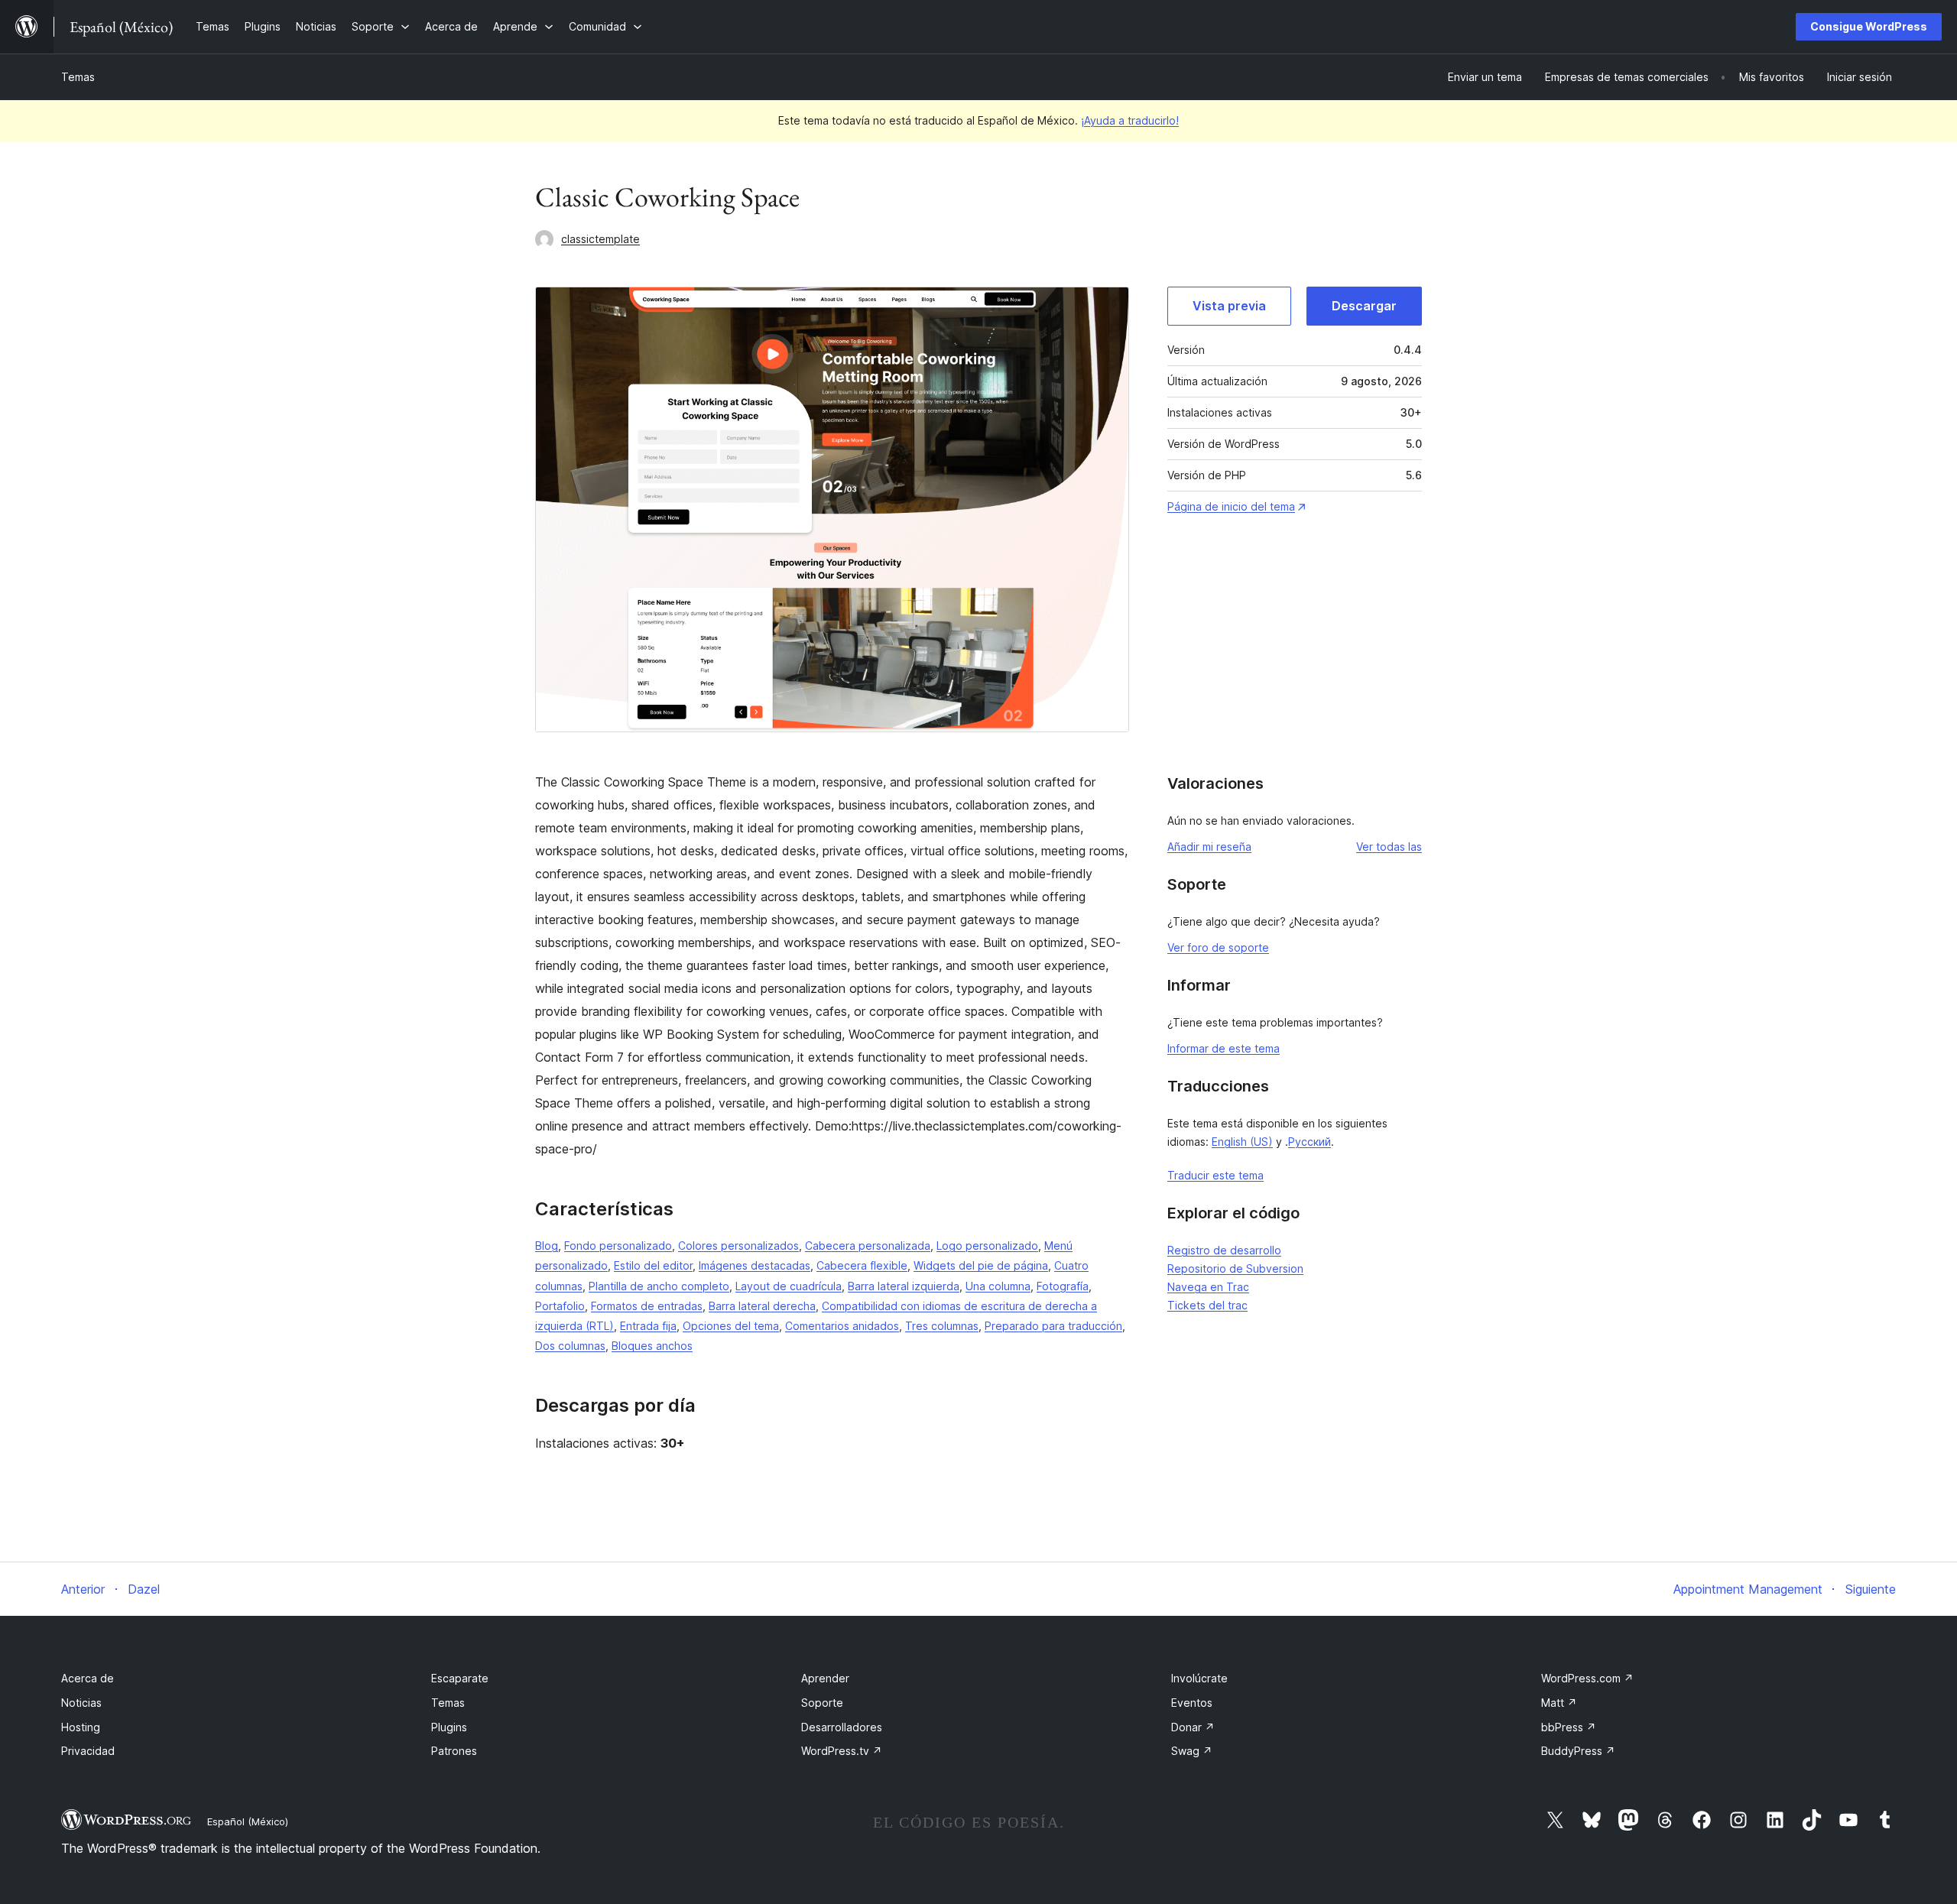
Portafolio (560, 1306)
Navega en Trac (1208, 1287)
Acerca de (88, 1678)
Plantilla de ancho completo (659, 1286)
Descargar (1364, 306)
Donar (1193, 1727)
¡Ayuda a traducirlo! (1130, 120)
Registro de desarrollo (1224, 1250)
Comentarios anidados (842, 1326)
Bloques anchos (652, 1346)
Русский (1310, 1142)
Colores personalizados (738, 1246)
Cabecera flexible (862, 1265)
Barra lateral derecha (762, 1306)
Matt (1559, 1703)
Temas (78, 77)
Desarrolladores (842, 1727)
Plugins (449, 1727)
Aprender (825, 1678)
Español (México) (248, 1821)
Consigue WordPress (1869, 26)
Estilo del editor (653, 1265)
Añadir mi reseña (1209, 847)
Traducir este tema (1215, 1175)
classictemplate (600, 239)
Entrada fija (648, 1326)
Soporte (822, 1703)
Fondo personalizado (618, 1246)
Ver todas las (1389, 847)
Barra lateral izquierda (904, 1286)
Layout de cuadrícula (789, 1286)
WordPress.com (1587, 1678)
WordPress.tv (842, 1751)
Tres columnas (942, 1326)
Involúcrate (1199, 1678)
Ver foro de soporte (1218, 947)
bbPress (1569, 1727)
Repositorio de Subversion (1235, 1268)
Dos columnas (570, 1346)
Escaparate (460, 1678)
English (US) (1242, 1142)
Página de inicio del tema (1231, 506)
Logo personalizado (987, 1246)
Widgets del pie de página (981, 1265)
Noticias (81, 1703)
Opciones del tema (731, 1326)
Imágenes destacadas (755, 1265)
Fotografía (1063, 1286)
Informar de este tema (1224, 1048)
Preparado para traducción (1053, 1326)
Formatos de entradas (647, 1306)
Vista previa (1229, 306)
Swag (1192, 1751)
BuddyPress (1578, 1751)
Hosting (81, 1727)
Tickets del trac (1207, 1305)
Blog (547, 1246)
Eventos (1192, 1703)
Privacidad (88, 1751)
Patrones (454, 1751)
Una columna (998, 1286)
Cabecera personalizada (868, 1246)
